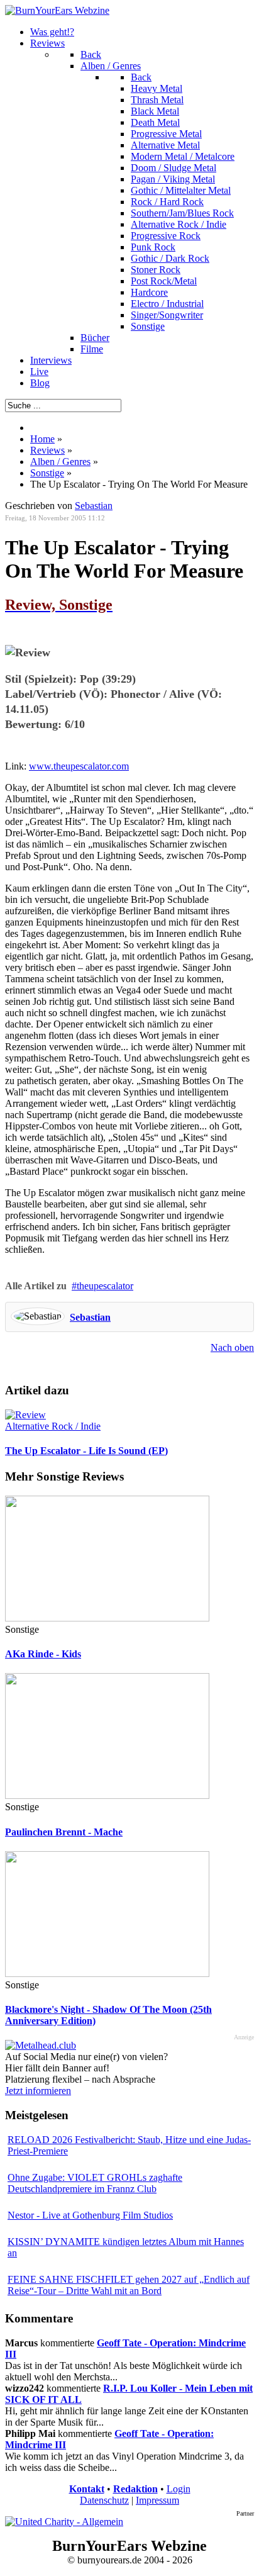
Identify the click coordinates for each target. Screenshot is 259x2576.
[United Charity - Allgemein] (64, 2522)
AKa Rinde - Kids (43, 1654)
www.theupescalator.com (79, 766)
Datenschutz (104, 2500)
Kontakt (87, 2489)
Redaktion (135, 2489)
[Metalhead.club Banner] (41, 2045)
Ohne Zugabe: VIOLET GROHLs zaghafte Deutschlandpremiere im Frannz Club (95, 2183)
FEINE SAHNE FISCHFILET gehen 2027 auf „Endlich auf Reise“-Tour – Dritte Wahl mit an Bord (129, 2285)
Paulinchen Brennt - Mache (64, 1832)
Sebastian (90, 1317)
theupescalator (105, 1286)
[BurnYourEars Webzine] (57, 10)
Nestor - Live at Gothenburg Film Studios (90, 2215)
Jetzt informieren (38, 2091)
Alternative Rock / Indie (53, 1426)
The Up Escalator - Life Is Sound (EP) (86, 1451)
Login (179, 2489)
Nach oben (232, 1347)
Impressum (157, 2500)
